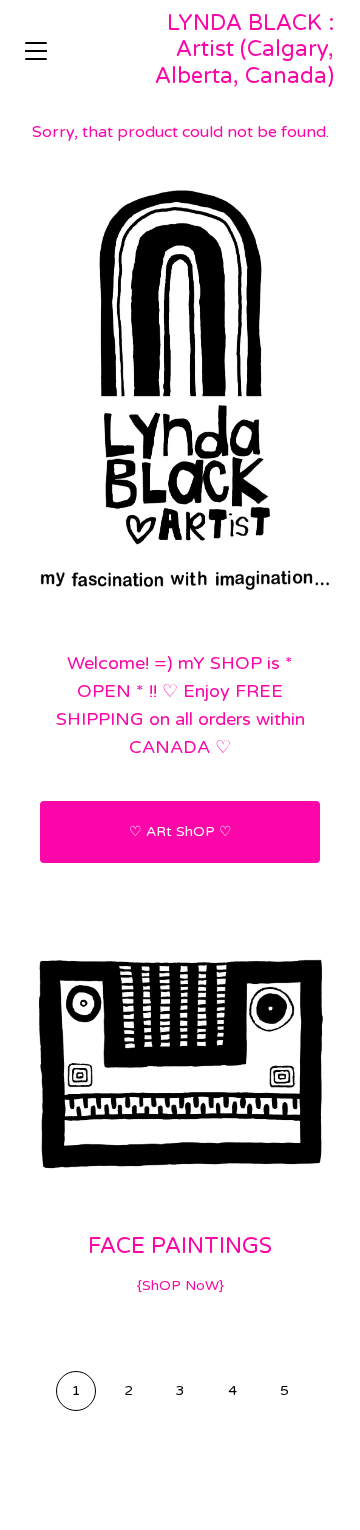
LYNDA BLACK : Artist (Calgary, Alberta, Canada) (244, 49)
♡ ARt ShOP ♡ (180, 831)
